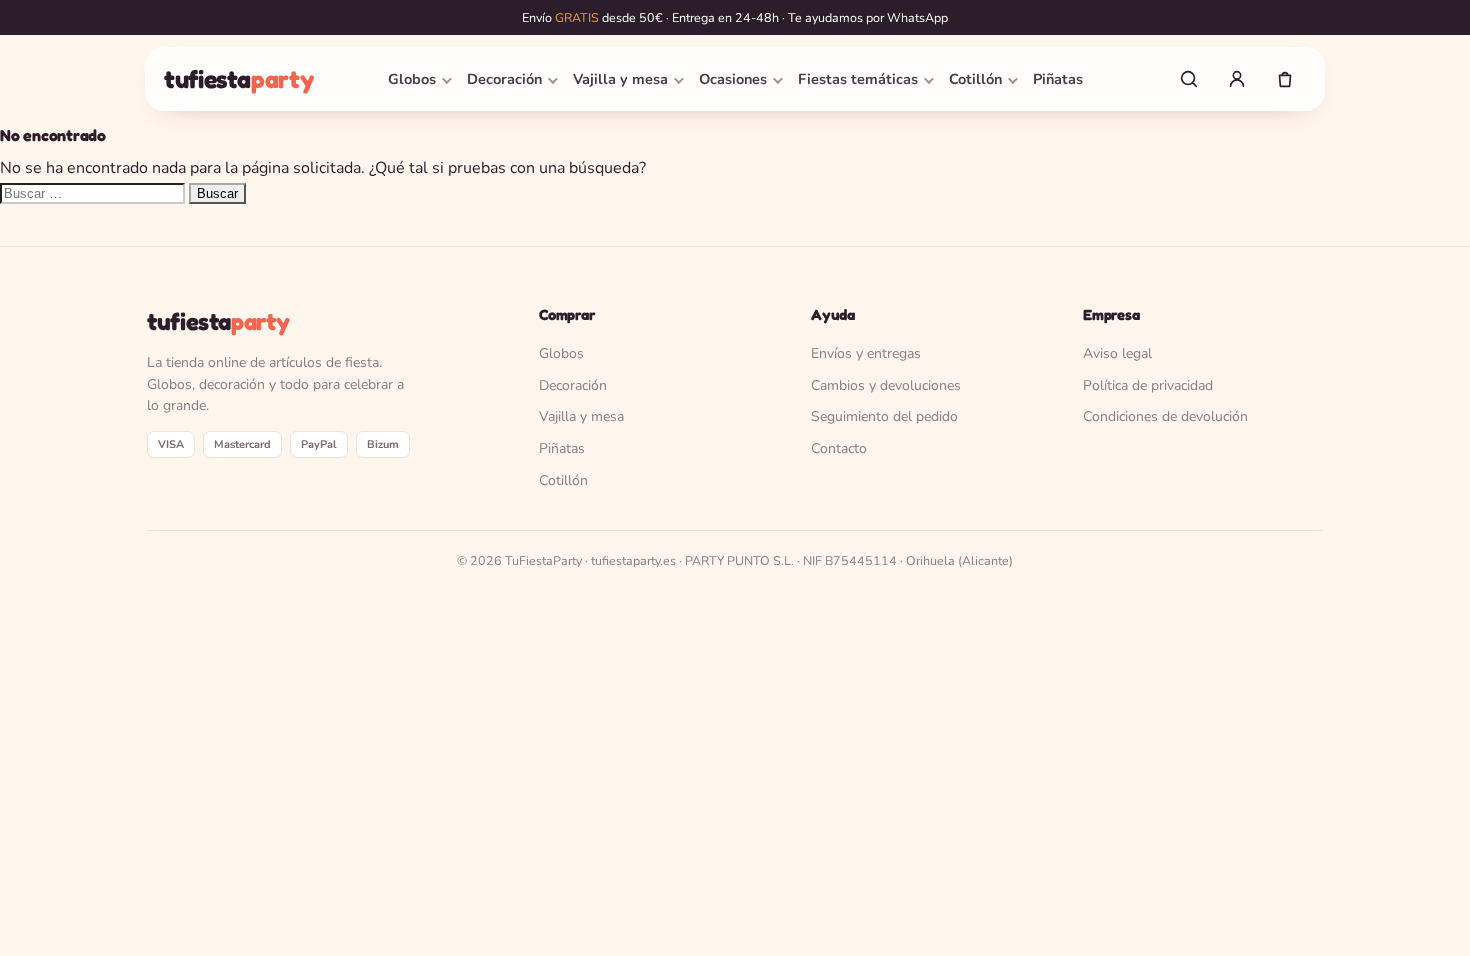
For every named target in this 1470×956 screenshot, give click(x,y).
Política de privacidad (1148, 385)
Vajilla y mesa (620, 79)
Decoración (504, 79)
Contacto (839, 448)
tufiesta (238, 79)
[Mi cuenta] (1237, 79)
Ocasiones (733, 79)
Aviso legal (1117, 353)
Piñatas (1058, 79)
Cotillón (975, 79)
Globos (412, 79)
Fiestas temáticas (858, 79)
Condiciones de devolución (1165, 416)
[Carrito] (1285, 79)
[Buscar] (1189, 79)
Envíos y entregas (866, 353)
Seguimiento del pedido (884, 416)
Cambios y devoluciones (886, 385)
